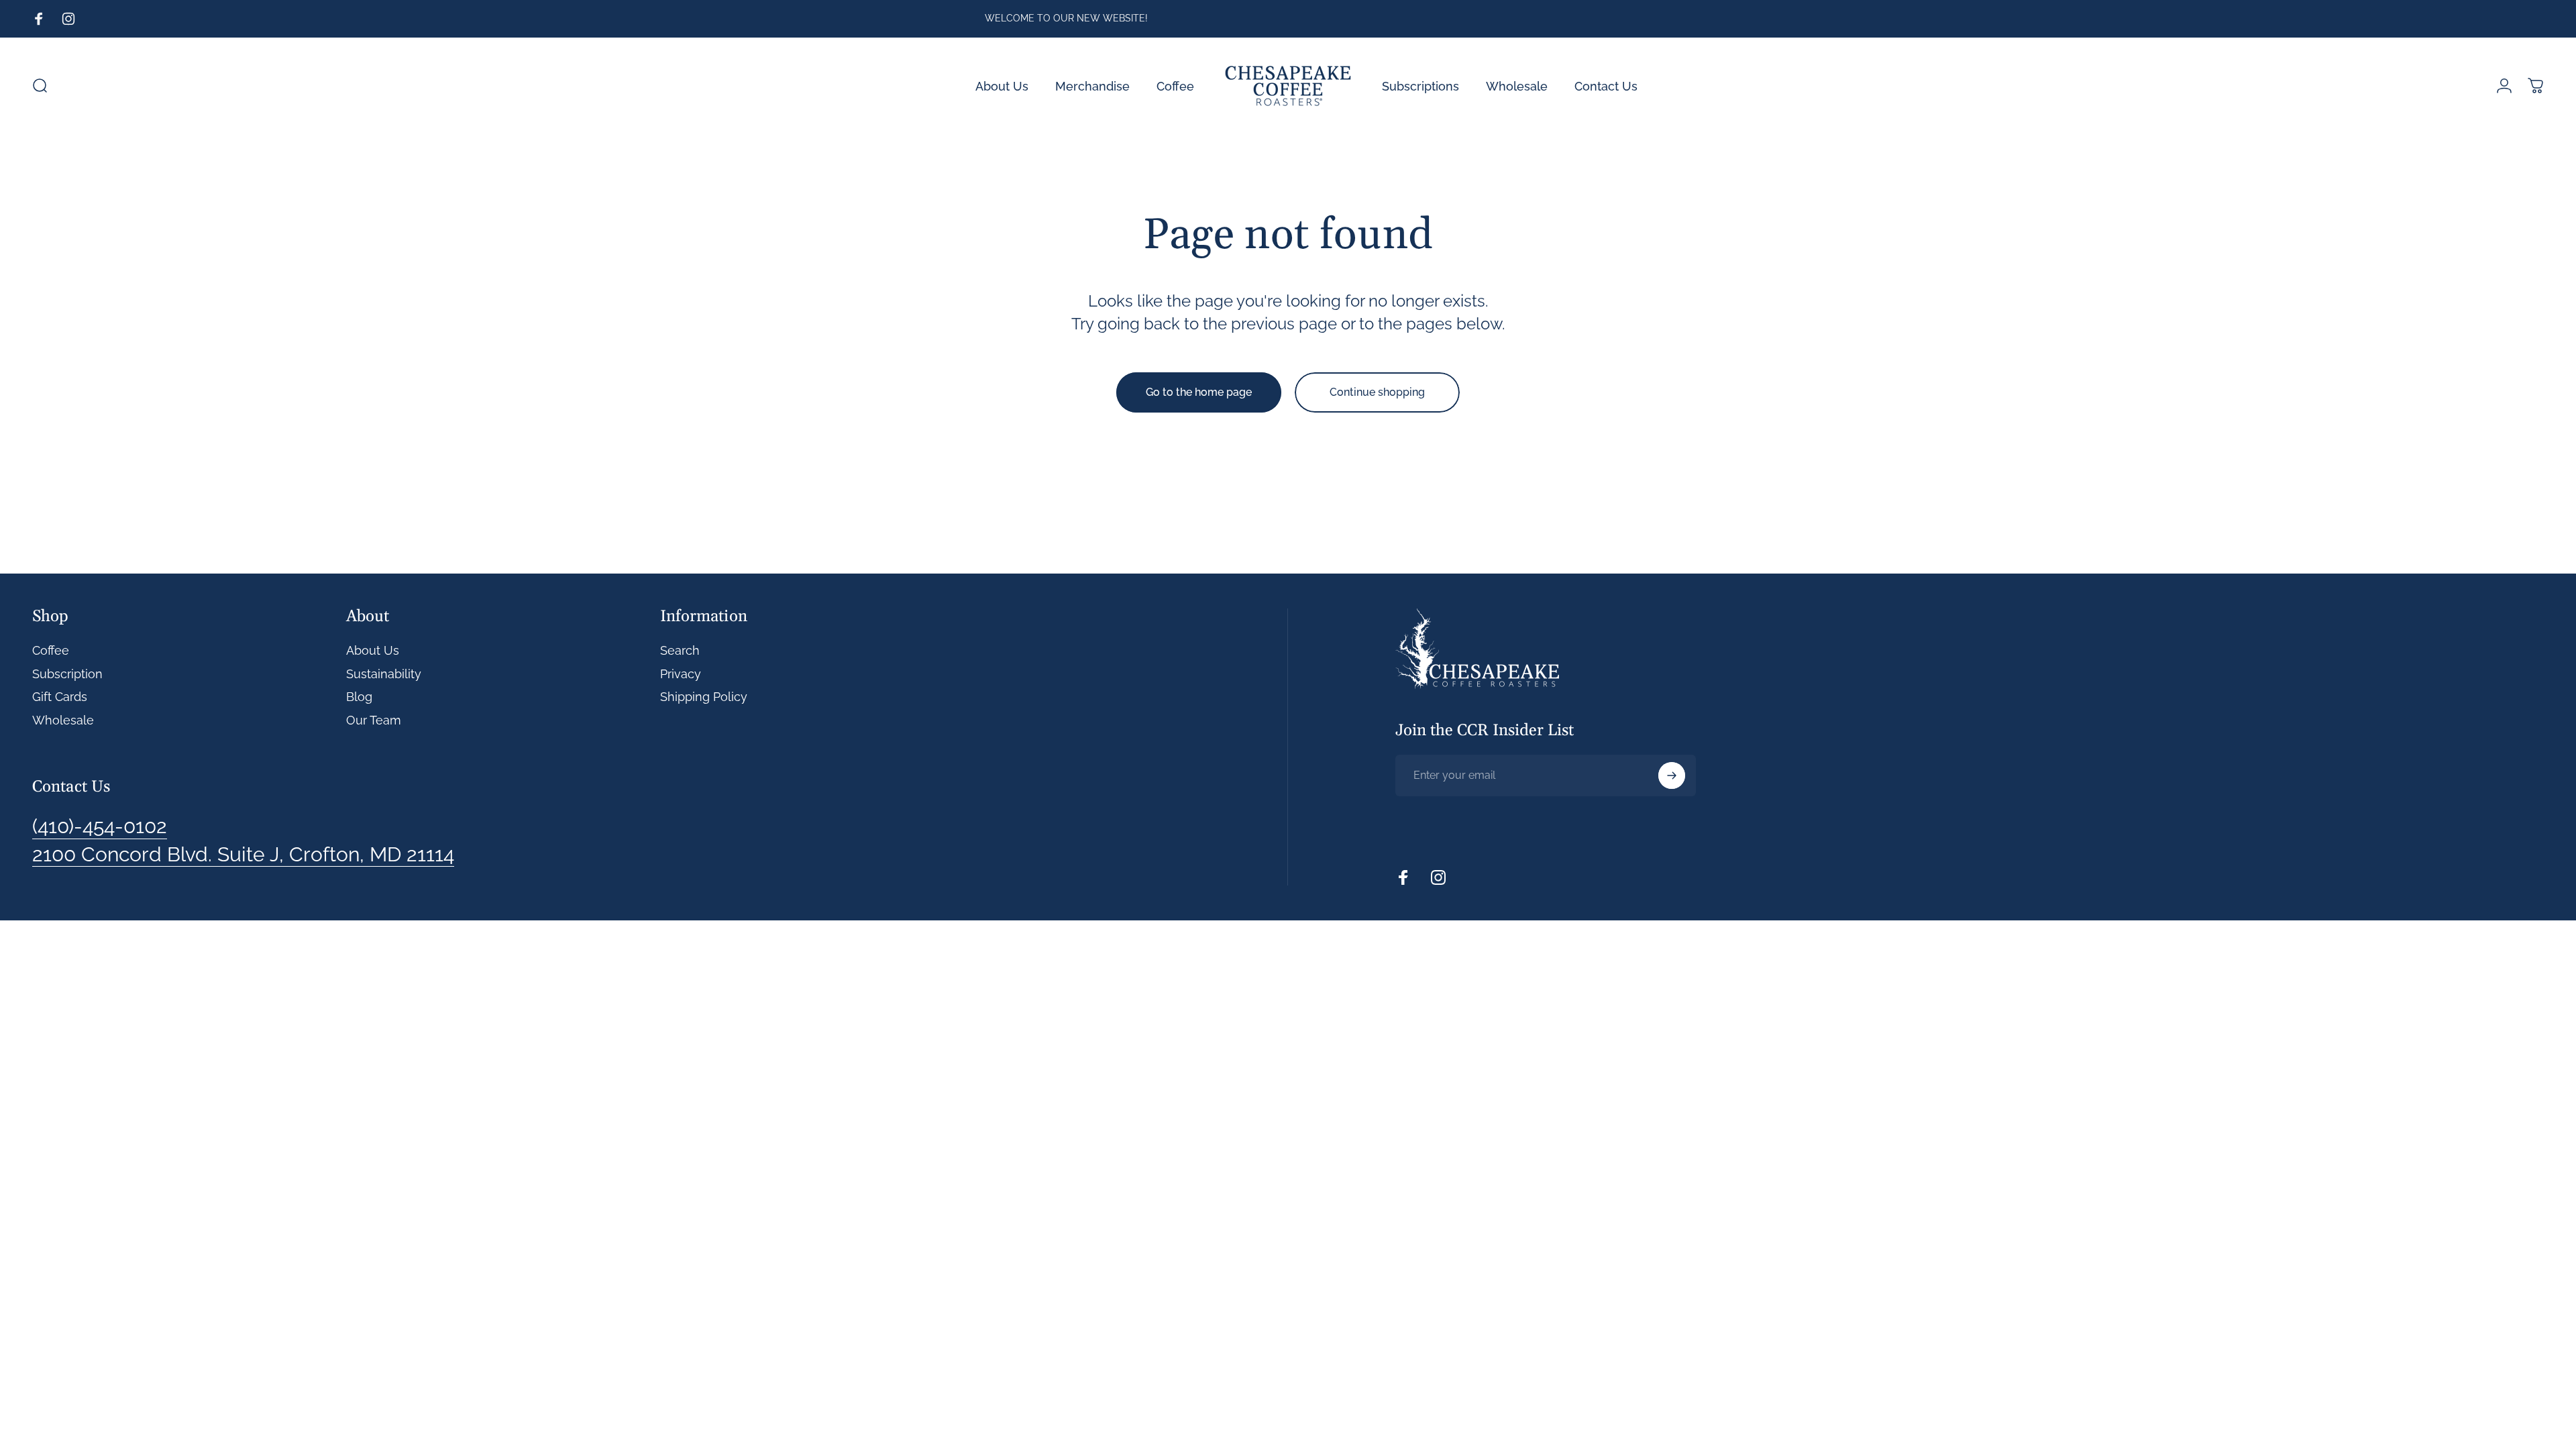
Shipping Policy (704, 697)
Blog (359, 697)
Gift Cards (60, 697)
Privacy (681, 674)
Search (680, 650)
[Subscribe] (1672, 775)
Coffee (51, 650)
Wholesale (63, 720)
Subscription (67, 674)
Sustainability (384, 674)
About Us (373, 650)
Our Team (374, 720)
